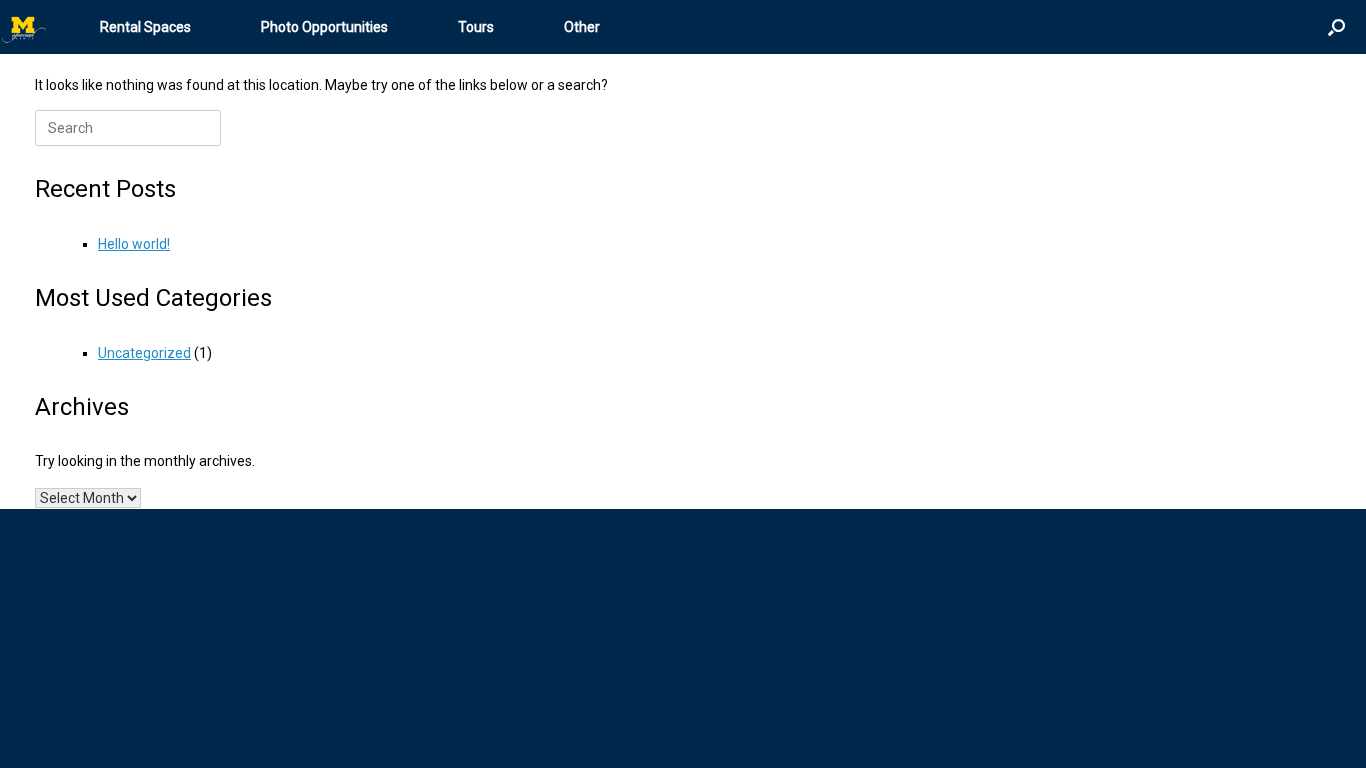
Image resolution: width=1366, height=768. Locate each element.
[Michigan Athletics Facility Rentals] (25, 27)
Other (582, 27)
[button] (1336, 27)
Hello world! (134, 244)
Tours (476, 27)
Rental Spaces (145, 27)
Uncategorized (144, 353)
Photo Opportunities (324, 27)
